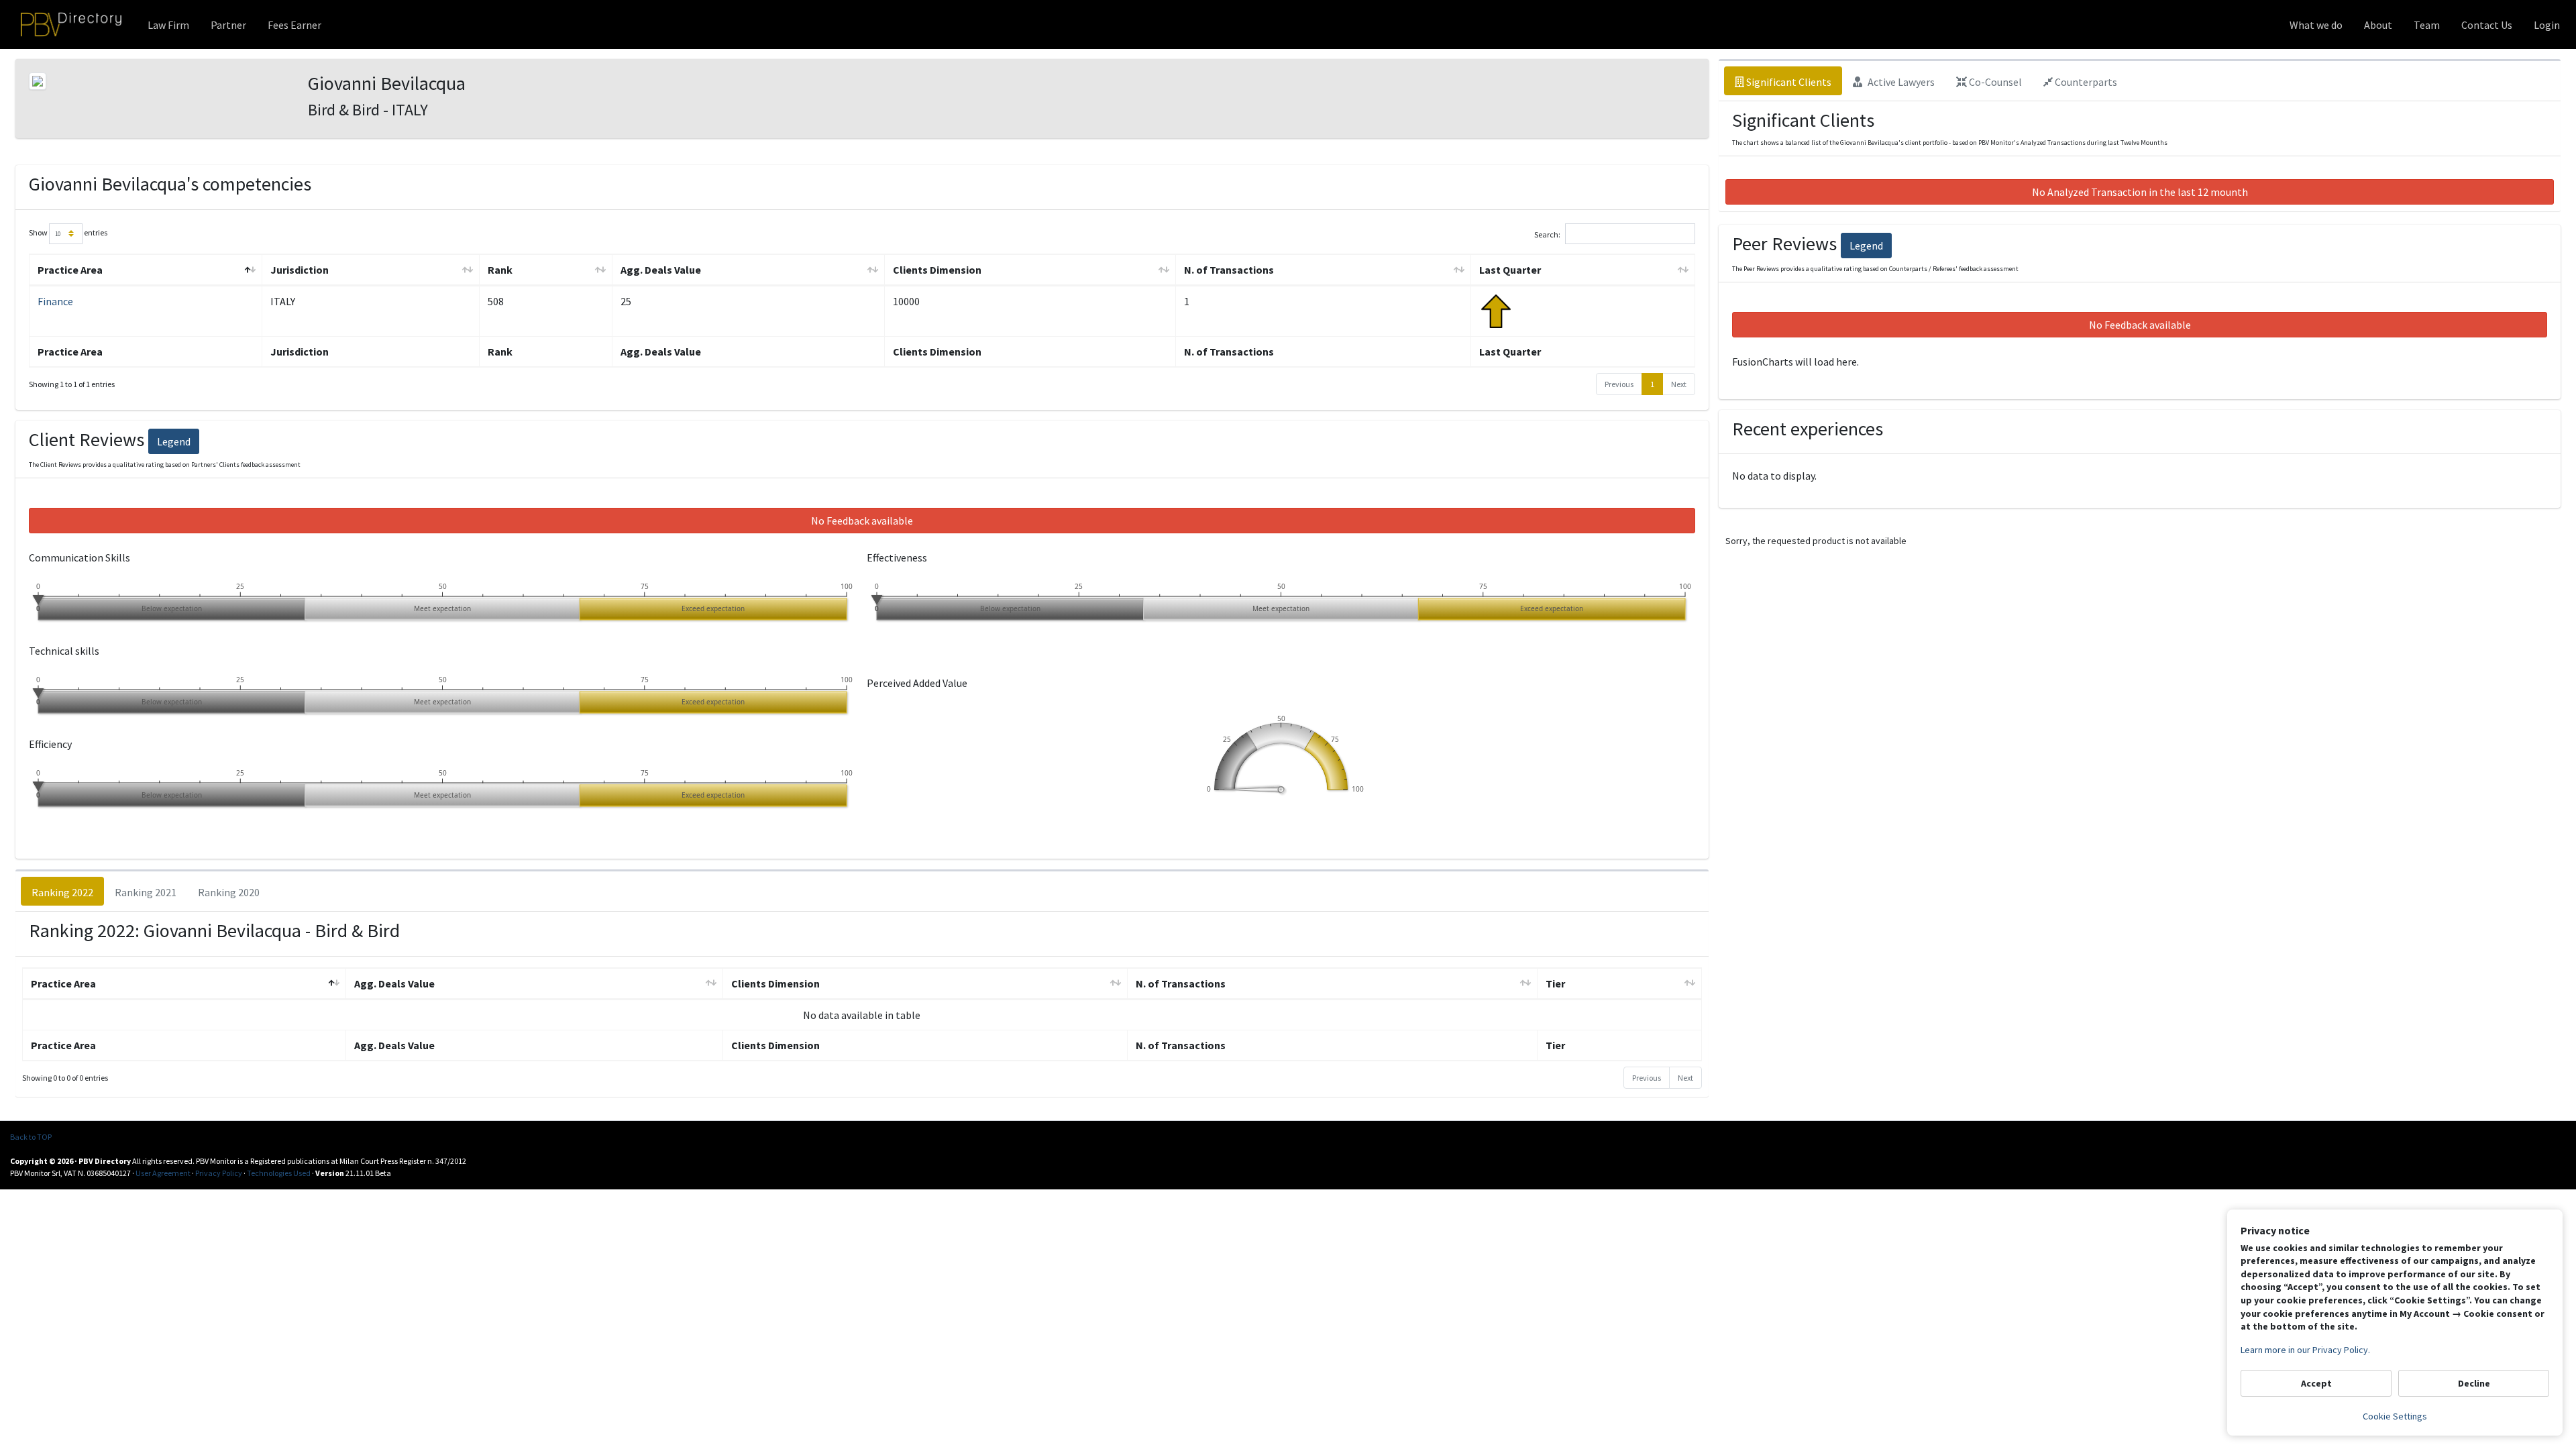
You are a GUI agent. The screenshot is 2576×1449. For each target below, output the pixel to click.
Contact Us (2487, 25)
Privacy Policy (219, 1173)
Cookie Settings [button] (2395, 1416)
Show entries (68, 232)
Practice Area (70, 270)
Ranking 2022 (62, 892)
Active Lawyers (1900, 82)
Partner (228, 25)
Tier (1555, 983)
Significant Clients (1788, 82)
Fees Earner (294, 25)
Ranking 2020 (229, 892)
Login (2547, 25)
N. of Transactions (1229, 270)
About (2378, 25)
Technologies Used (279, 1173)
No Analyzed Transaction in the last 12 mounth (2140, 192)
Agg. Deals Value (661, 270)
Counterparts (2085, 82)
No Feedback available (862, 521)
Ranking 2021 (146, 892)
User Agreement (163, 1173)
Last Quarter (1510, 270)
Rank (500, 270)
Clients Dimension (937, 270)
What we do (2316, 25)
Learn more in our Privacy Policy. (2305, 1350)
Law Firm (168, 25)
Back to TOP (31, 1137)
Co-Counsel (1994, 82)
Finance (55, 301)
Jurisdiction (300, 270)
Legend (174, 441)
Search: (1547, 234)
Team (2427, 25)
